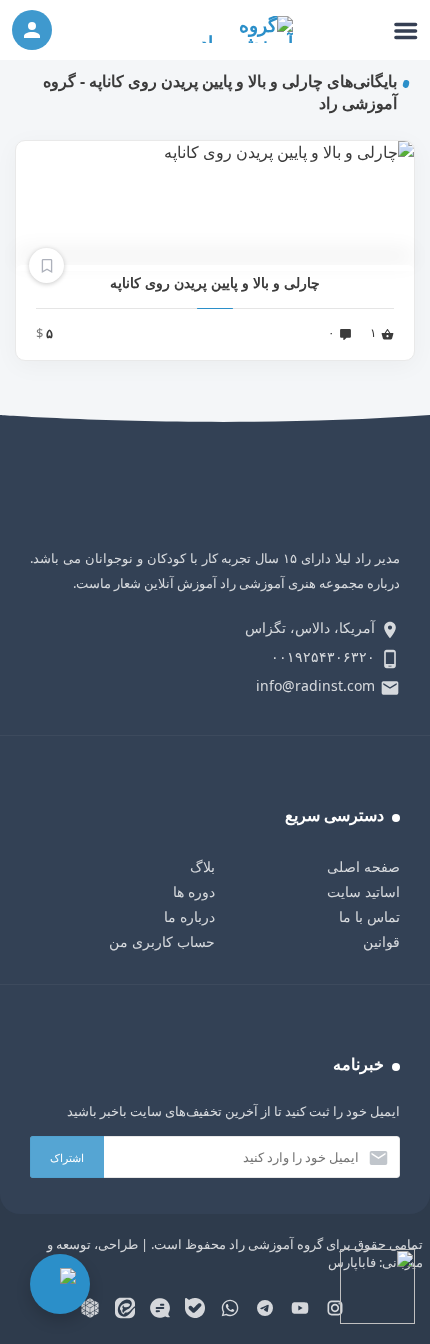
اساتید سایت (363, 891)
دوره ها (194, 891)
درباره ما (189, 916)
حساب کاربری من (162, 941)
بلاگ (202, 866)
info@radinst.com (315, 685)
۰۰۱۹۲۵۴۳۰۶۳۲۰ (323, 656)
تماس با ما (369, 916)
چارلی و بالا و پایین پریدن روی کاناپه (215, 282)
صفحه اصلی (363, 866)
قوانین (381, 941)
